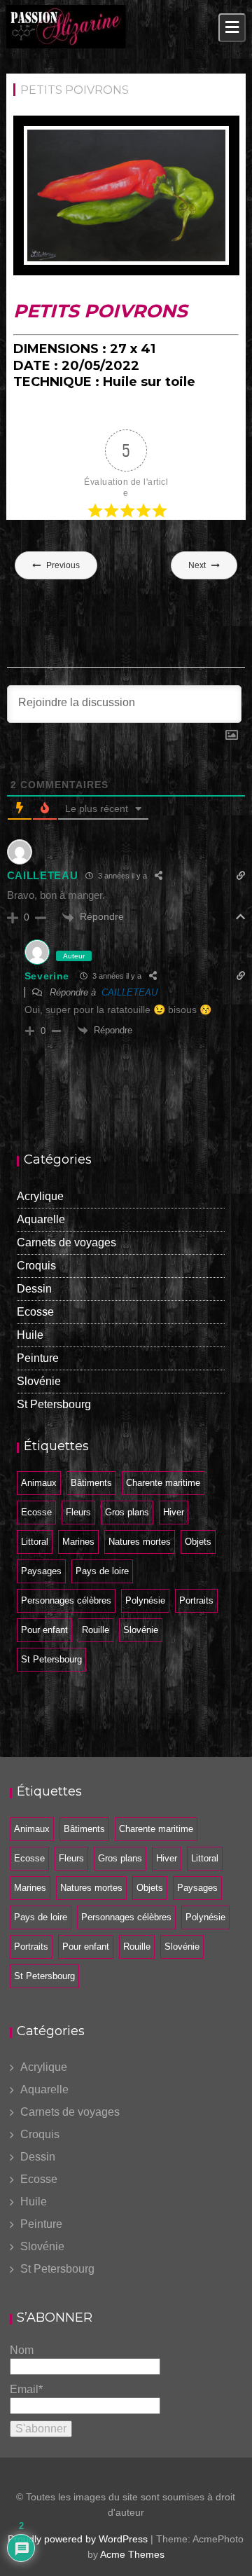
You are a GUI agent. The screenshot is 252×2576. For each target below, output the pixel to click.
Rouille (96, 1630)
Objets (198, 1542)
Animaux (39, 1483)
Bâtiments (91, 1483)
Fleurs (78, 1512)
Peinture (38, 1358)
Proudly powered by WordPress (78, 2539)
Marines (78, 1542)
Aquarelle (41, 1219)
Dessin (34, 1289)
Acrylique (40, 1196)
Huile (30, 1335)
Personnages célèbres (66, 1600)
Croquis (36, 1266)
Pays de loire (102, 1571)
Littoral (35, 1542)
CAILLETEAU (129, 992)
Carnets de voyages (66, 1242)
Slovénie (39, 1381)
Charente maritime (163, 1483)
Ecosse (35, 1312)
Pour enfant (44, 1630)
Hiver (174, 1512)
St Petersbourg (54, 1404)
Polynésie (145, 1600)
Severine (47, 976)
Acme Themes (132, 2554)
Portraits (196, 1600)
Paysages (41, 1571)
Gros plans (127, 1512)
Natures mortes (140, 1542)
